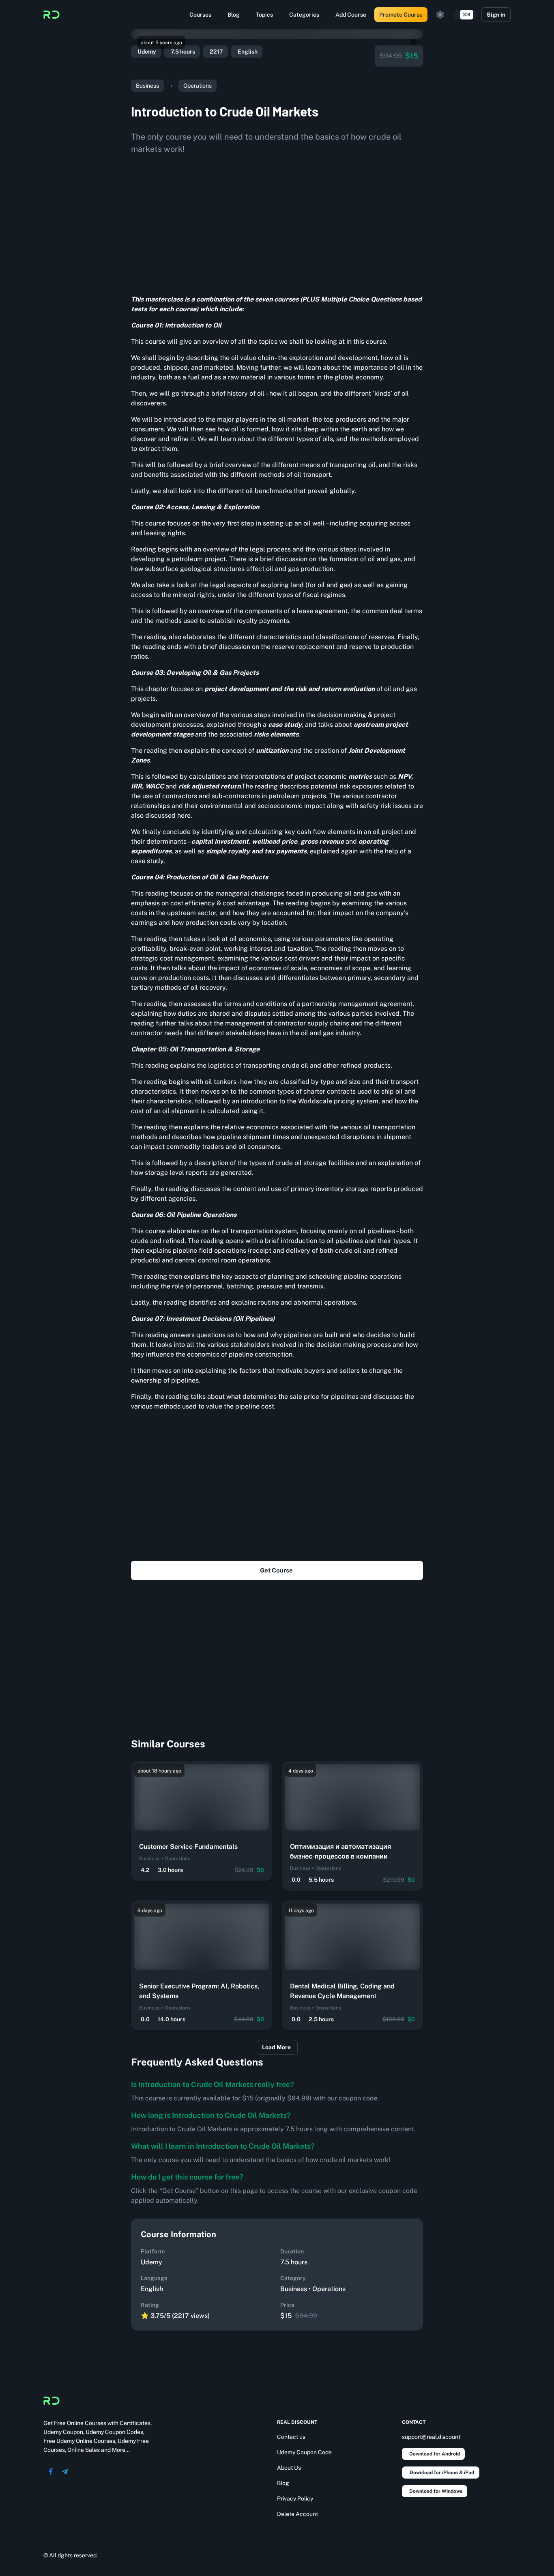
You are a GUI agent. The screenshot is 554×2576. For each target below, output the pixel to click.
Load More (276, 2047)
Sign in (496, 15)
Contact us (291, 2437)
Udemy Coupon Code (304, 2452)
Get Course (276, 1570)
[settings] (440, 15)
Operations (198, 86)
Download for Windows (436, 2491)
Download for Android (435, 2454)
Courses (200, 15)
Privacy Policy (295, 2498)
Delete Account (297, 2514)
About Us (289, 2468)
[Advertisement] (277, 222)
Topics (264, 15)
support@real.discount (431, 2437)
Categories (304, 15)
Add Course (351, 15)
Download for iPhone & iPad (442, 2473)
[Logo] (52, 15)
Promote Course (401, 15)
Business (147, 86)
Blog (234, 15)
